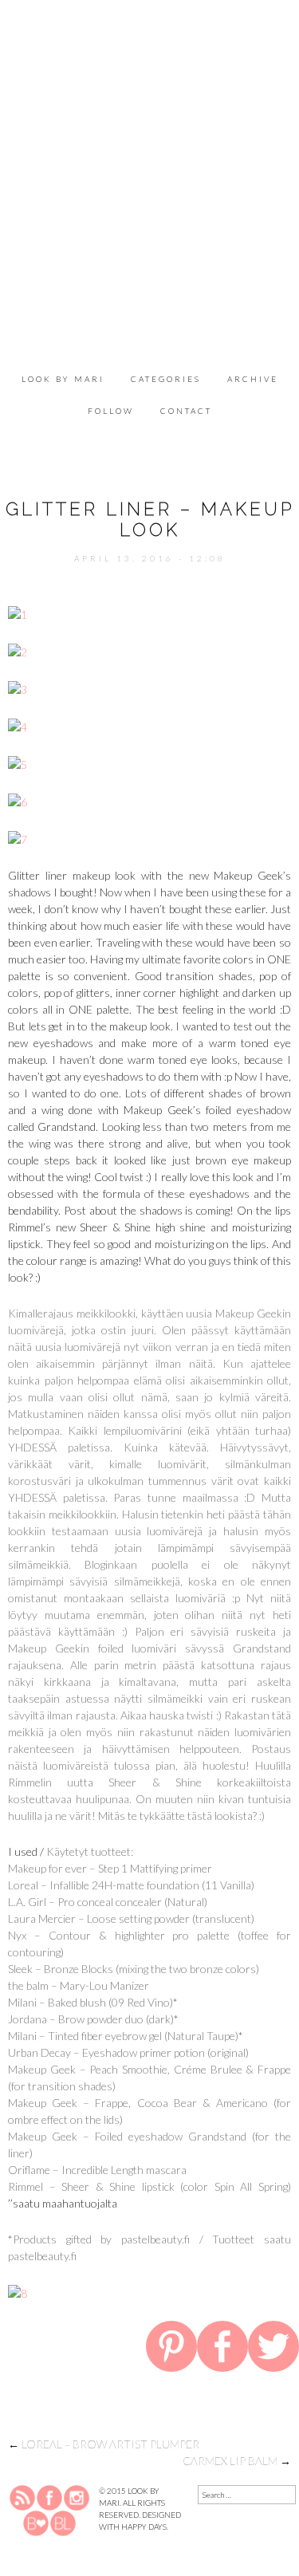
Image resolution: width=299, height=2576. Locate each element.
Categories (166, 379)
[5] (18, 763)
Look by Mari (63, 379)
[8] (18, 2292)
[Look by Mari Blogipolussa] (63, 2522)
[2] (18, 650)
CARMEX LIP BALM (237, 2461)
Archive (253, 379)
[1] (18, 613)
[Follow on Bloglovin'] (36, 2522)
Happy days (144, 2527)
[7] (18, 838)
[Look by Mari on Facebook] (50, 2496)
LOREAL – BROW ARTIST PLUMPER (104, 2444)
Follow (111, 411)
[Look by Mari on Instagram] (77, 2496)
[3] (18, 688)
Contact (186, 411)
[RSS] (23, 2496)
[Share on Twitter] (273, 2349)
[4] (18, 725)
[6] (18, 800)
